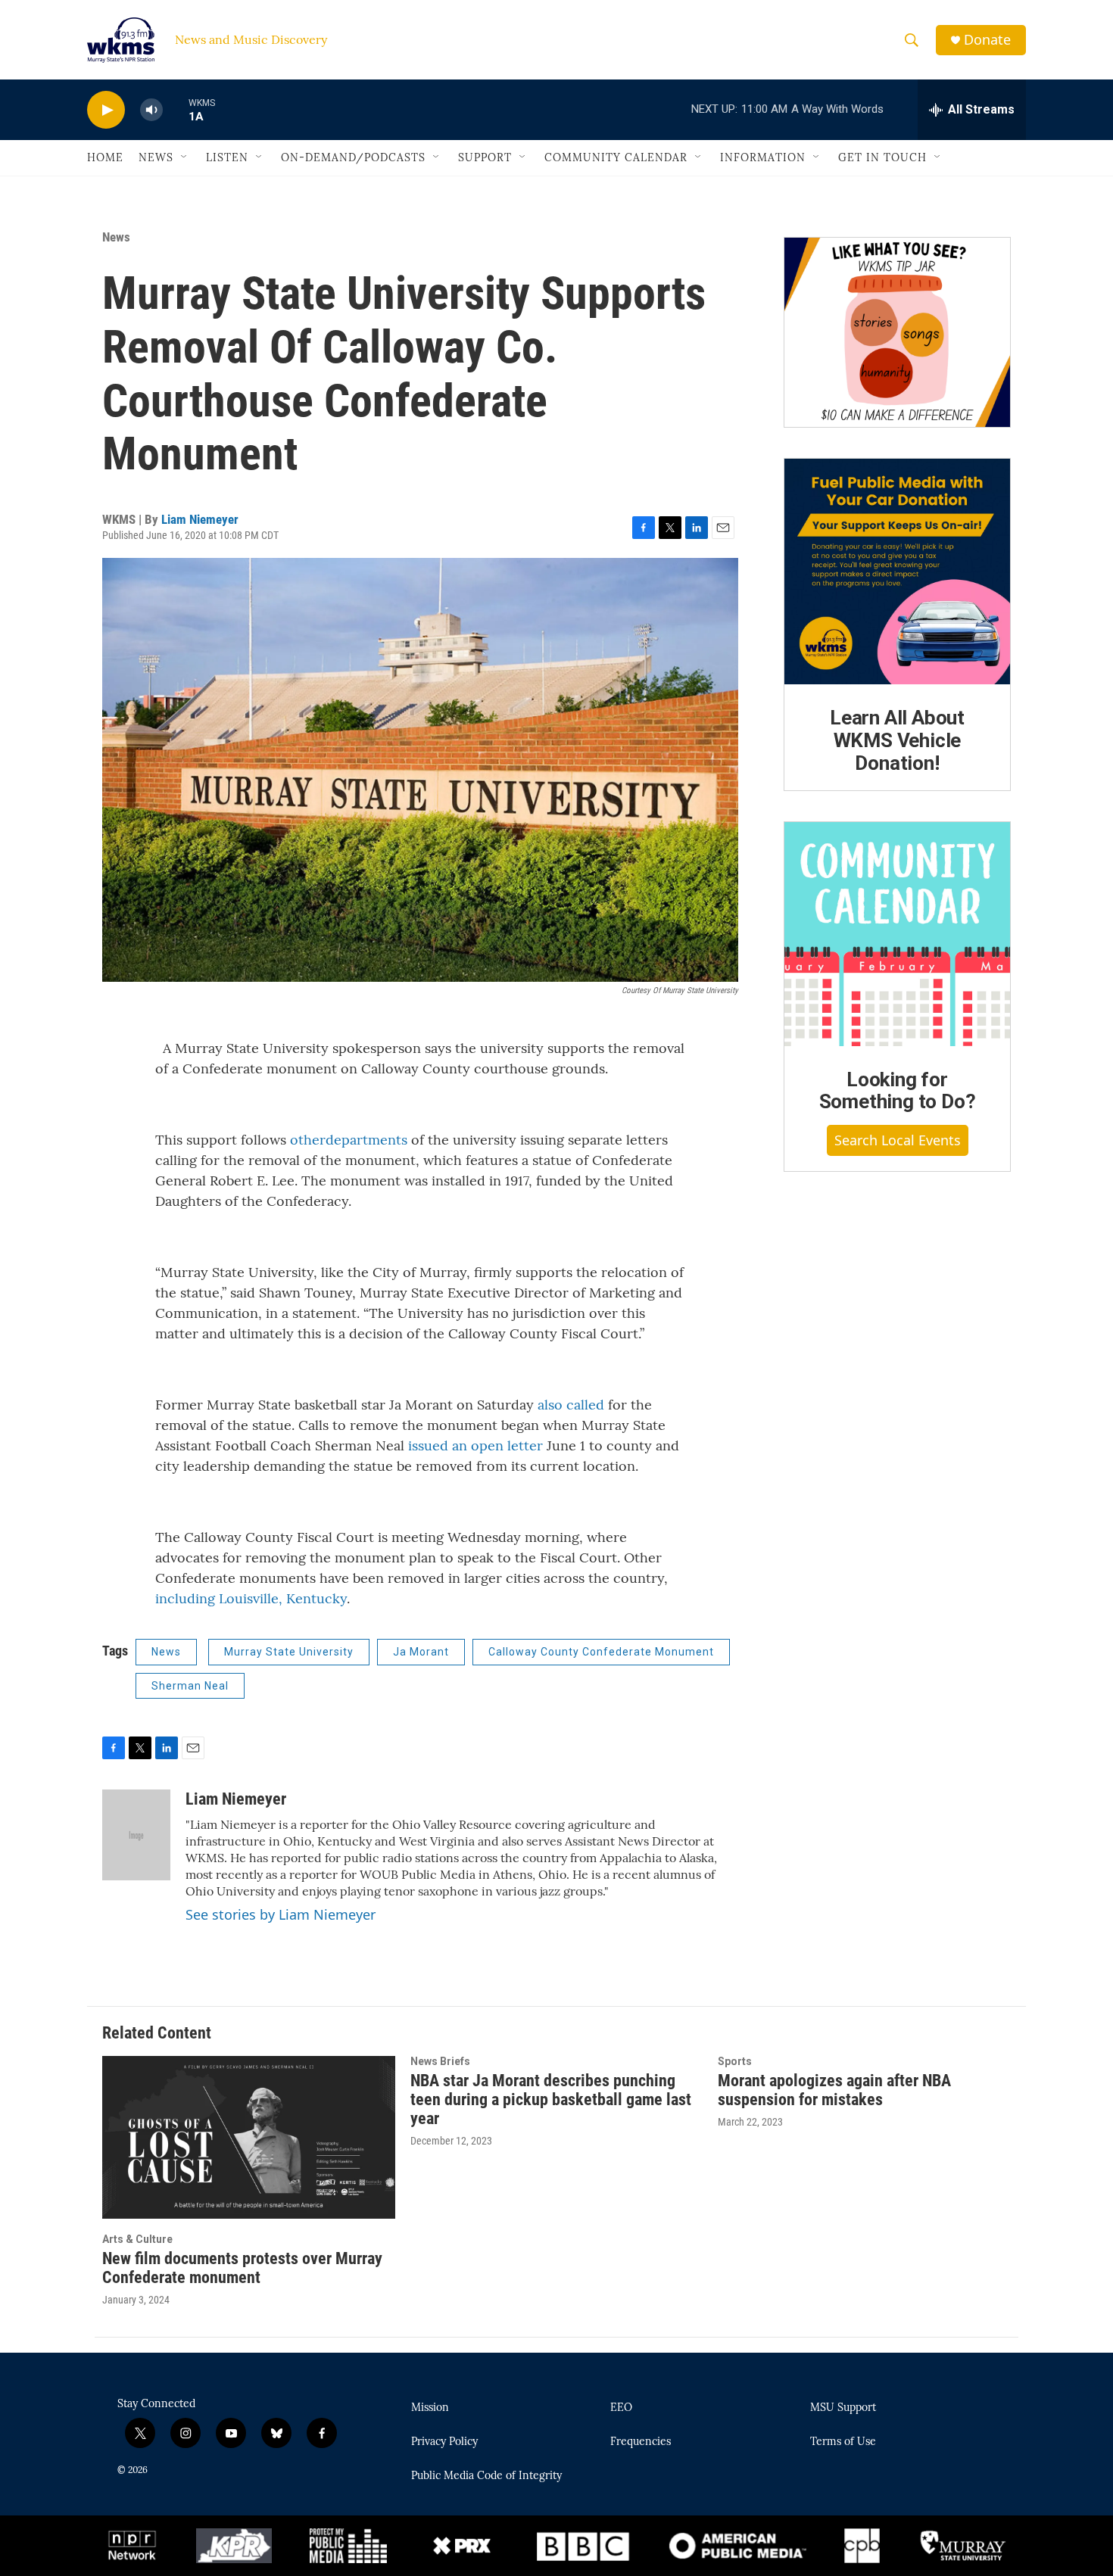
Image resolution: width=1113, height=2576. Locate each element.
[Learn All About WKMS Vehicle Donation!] (897, 572)
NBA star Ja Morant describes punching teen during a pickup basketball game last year (551, 2099)
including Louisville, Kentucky (251, 1598)
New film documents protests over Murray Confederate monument (242, 2268)
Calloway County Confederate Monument (601, 1652)
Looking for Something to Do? (898, 1091)
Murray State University (289, 1652)
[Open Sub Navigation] (185, 157)
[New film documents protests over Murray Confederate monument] (249, 2137)
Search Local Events (898, 1140)
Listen (227, 157)
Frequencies (641, 2442)
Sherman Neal (190, 1686)
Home (105, 157)
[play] (106, 110)
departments (366, 1140)
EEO (621, 2408)
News (156, 157)
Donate (987, 40)
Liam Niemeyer (200, 519)
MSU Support (843, 2408)
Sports (735, 2061)
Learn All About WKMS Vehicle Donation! (897, 740)
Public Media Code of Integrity (486, 2476)
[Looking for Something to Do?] (897, 934)
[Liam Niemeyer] (136, 1835)
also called (571, 1405)
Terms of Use (843, 2442)
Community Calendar (616, 157)
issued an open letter (475, 1445)
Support (485, 157)
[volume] (151, 110)
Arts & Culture (137, 2239)
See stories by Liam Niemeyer (281, 1914)
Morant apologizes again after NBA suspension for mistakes (834, 2090)
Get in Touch (882, 157)
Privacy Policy (444, 2442)
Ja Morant (421, 1652)
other (308, 1140)
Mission (430, 2408)
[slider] (176, 109)
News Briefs (440, 2061)
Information (763, 157)
